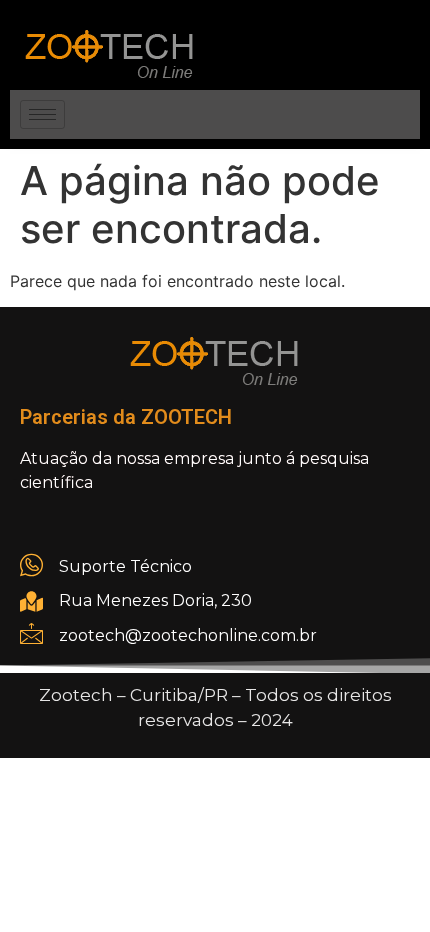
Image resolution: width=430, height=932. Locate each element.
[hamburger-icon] (42, 114)
